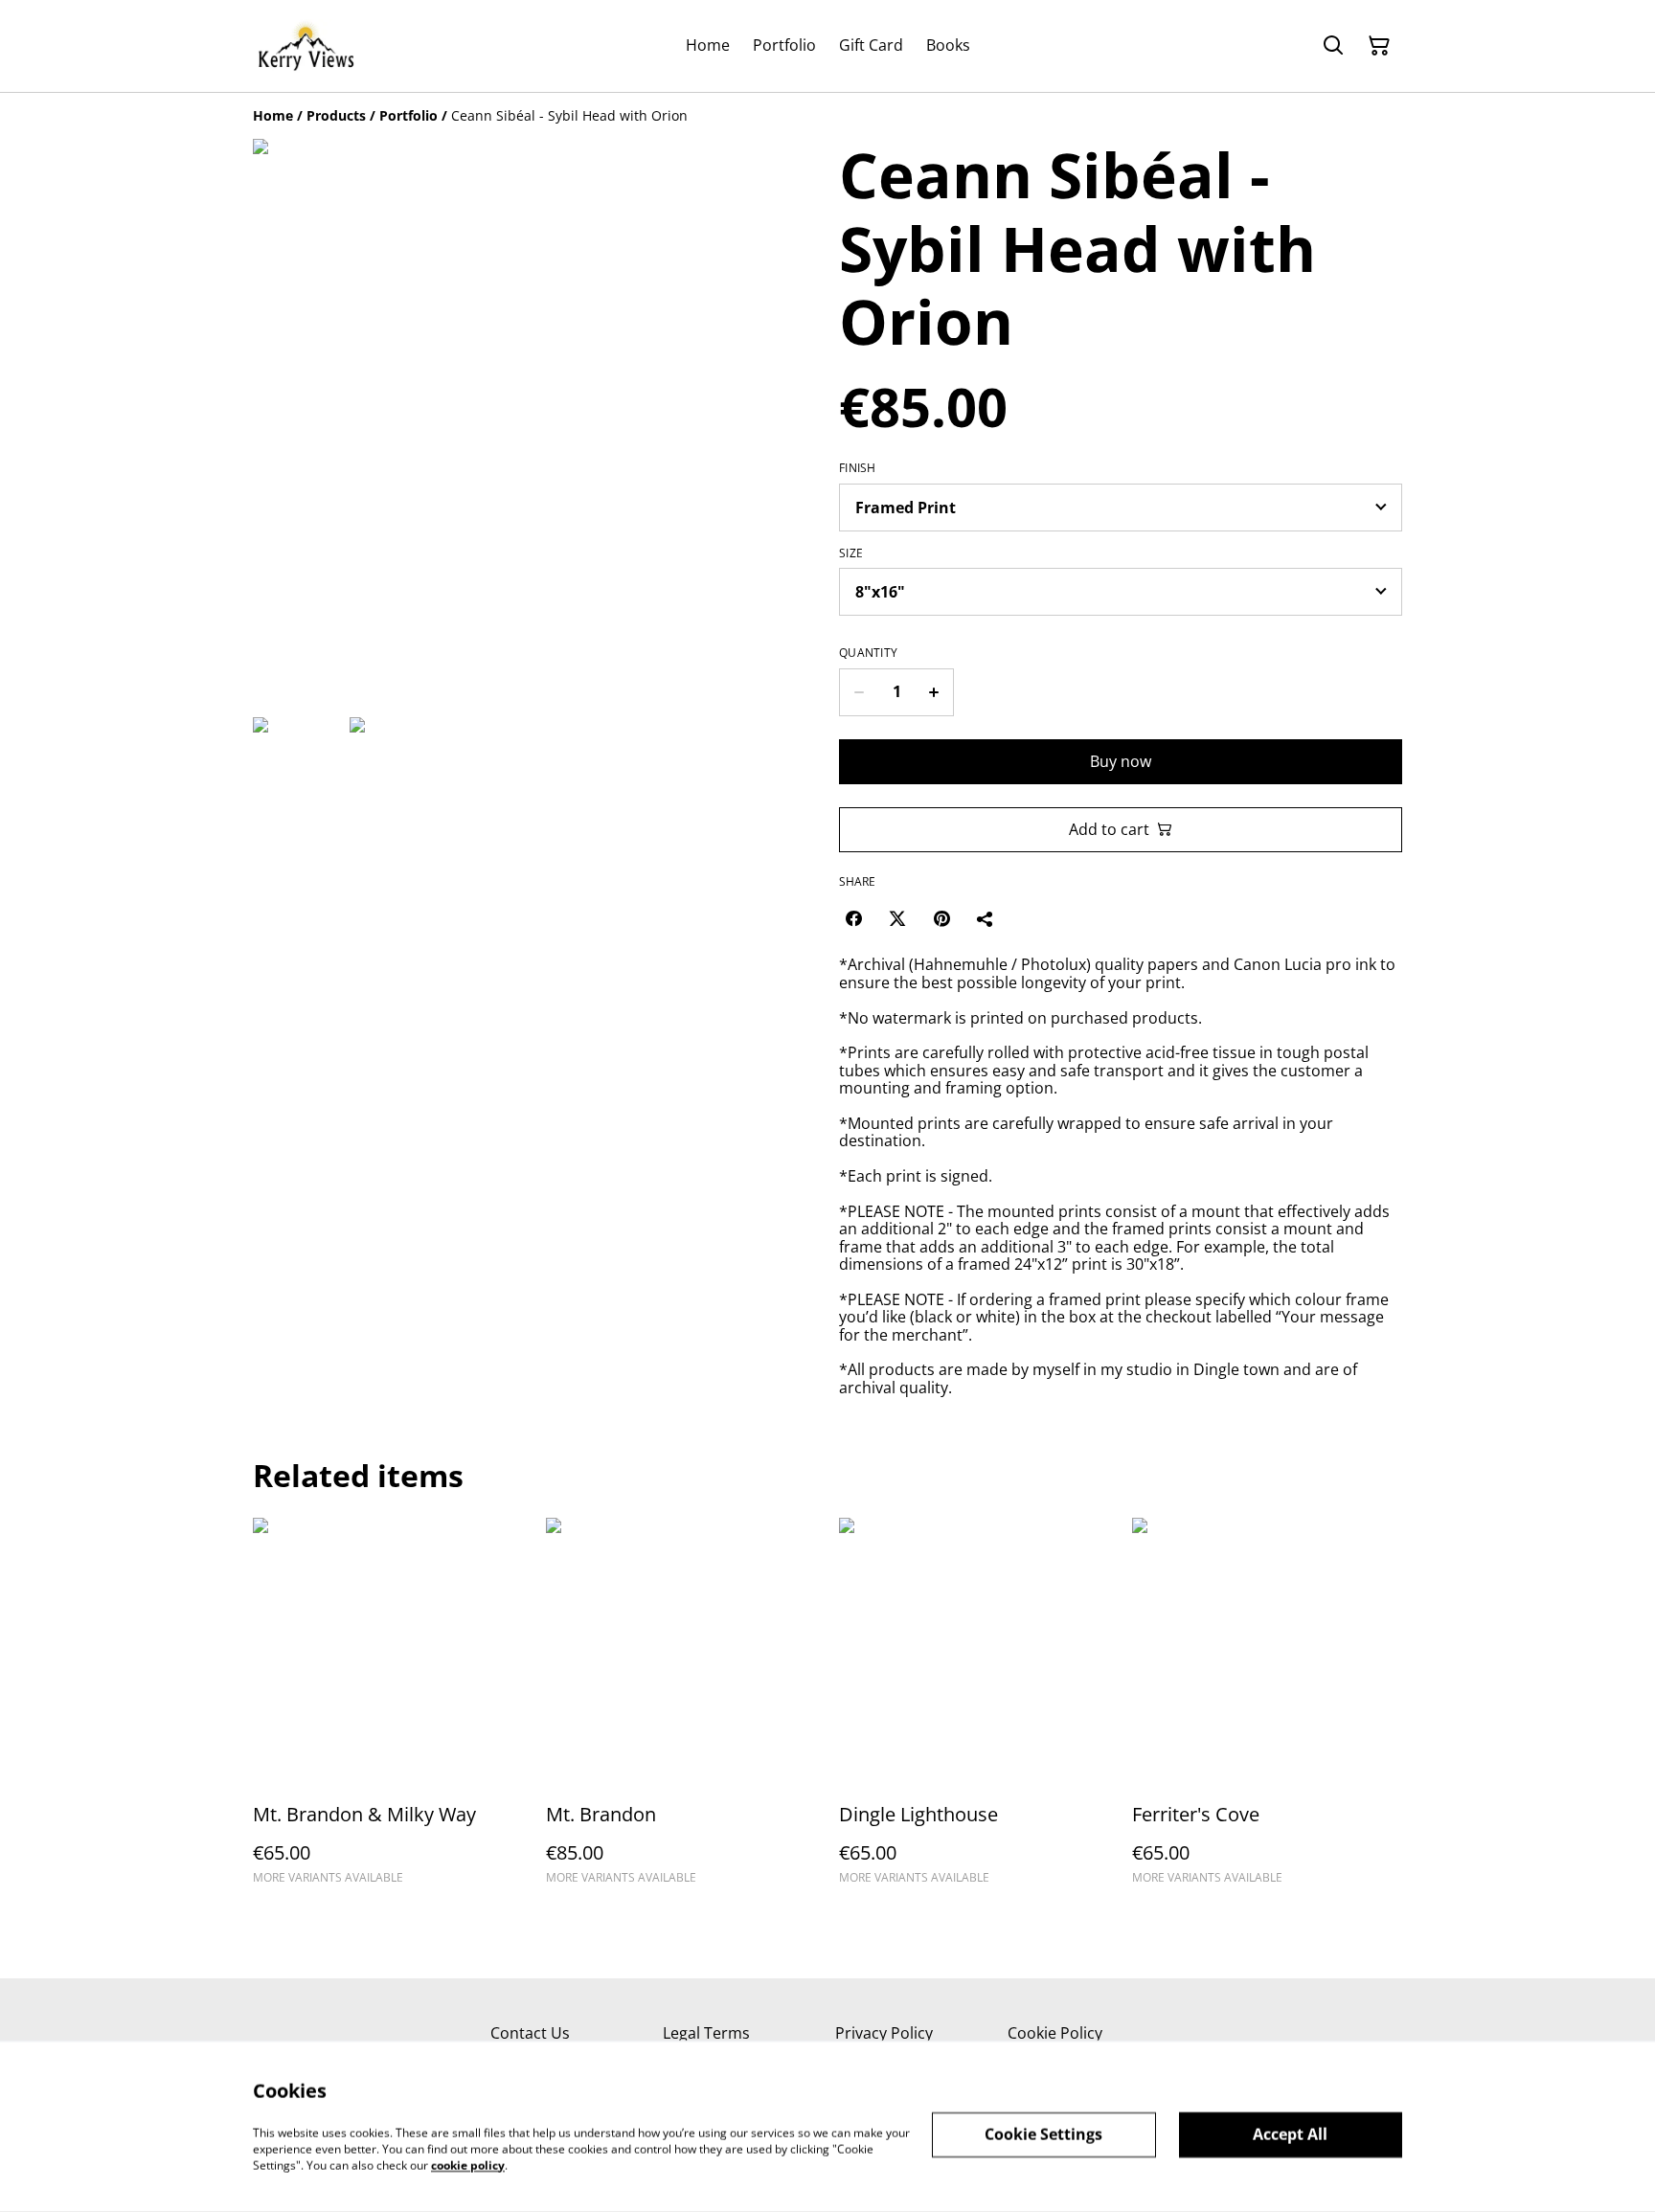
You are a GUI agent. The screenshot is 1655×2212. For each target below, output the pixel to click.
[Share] (986, 918)
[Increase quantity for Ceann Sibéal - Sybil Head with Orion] (934, 692)
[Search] (1333, 46)
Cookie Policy (1055, 2033)
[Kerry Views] (306, 46)
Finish (858, 468)
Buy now (1121, 761)
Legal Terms (706, 2033)
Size (851, 553)
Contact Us (530, 2033)
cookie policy (468, 2165)
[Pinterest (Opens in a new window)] (941, 918)
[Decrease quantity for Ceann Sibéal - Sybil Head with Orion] (859, 692)
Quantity (868, 653)
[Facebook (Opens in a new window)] (853, 918)
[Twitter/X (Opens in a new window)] (897, 918)
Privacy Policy (884, 2033)
